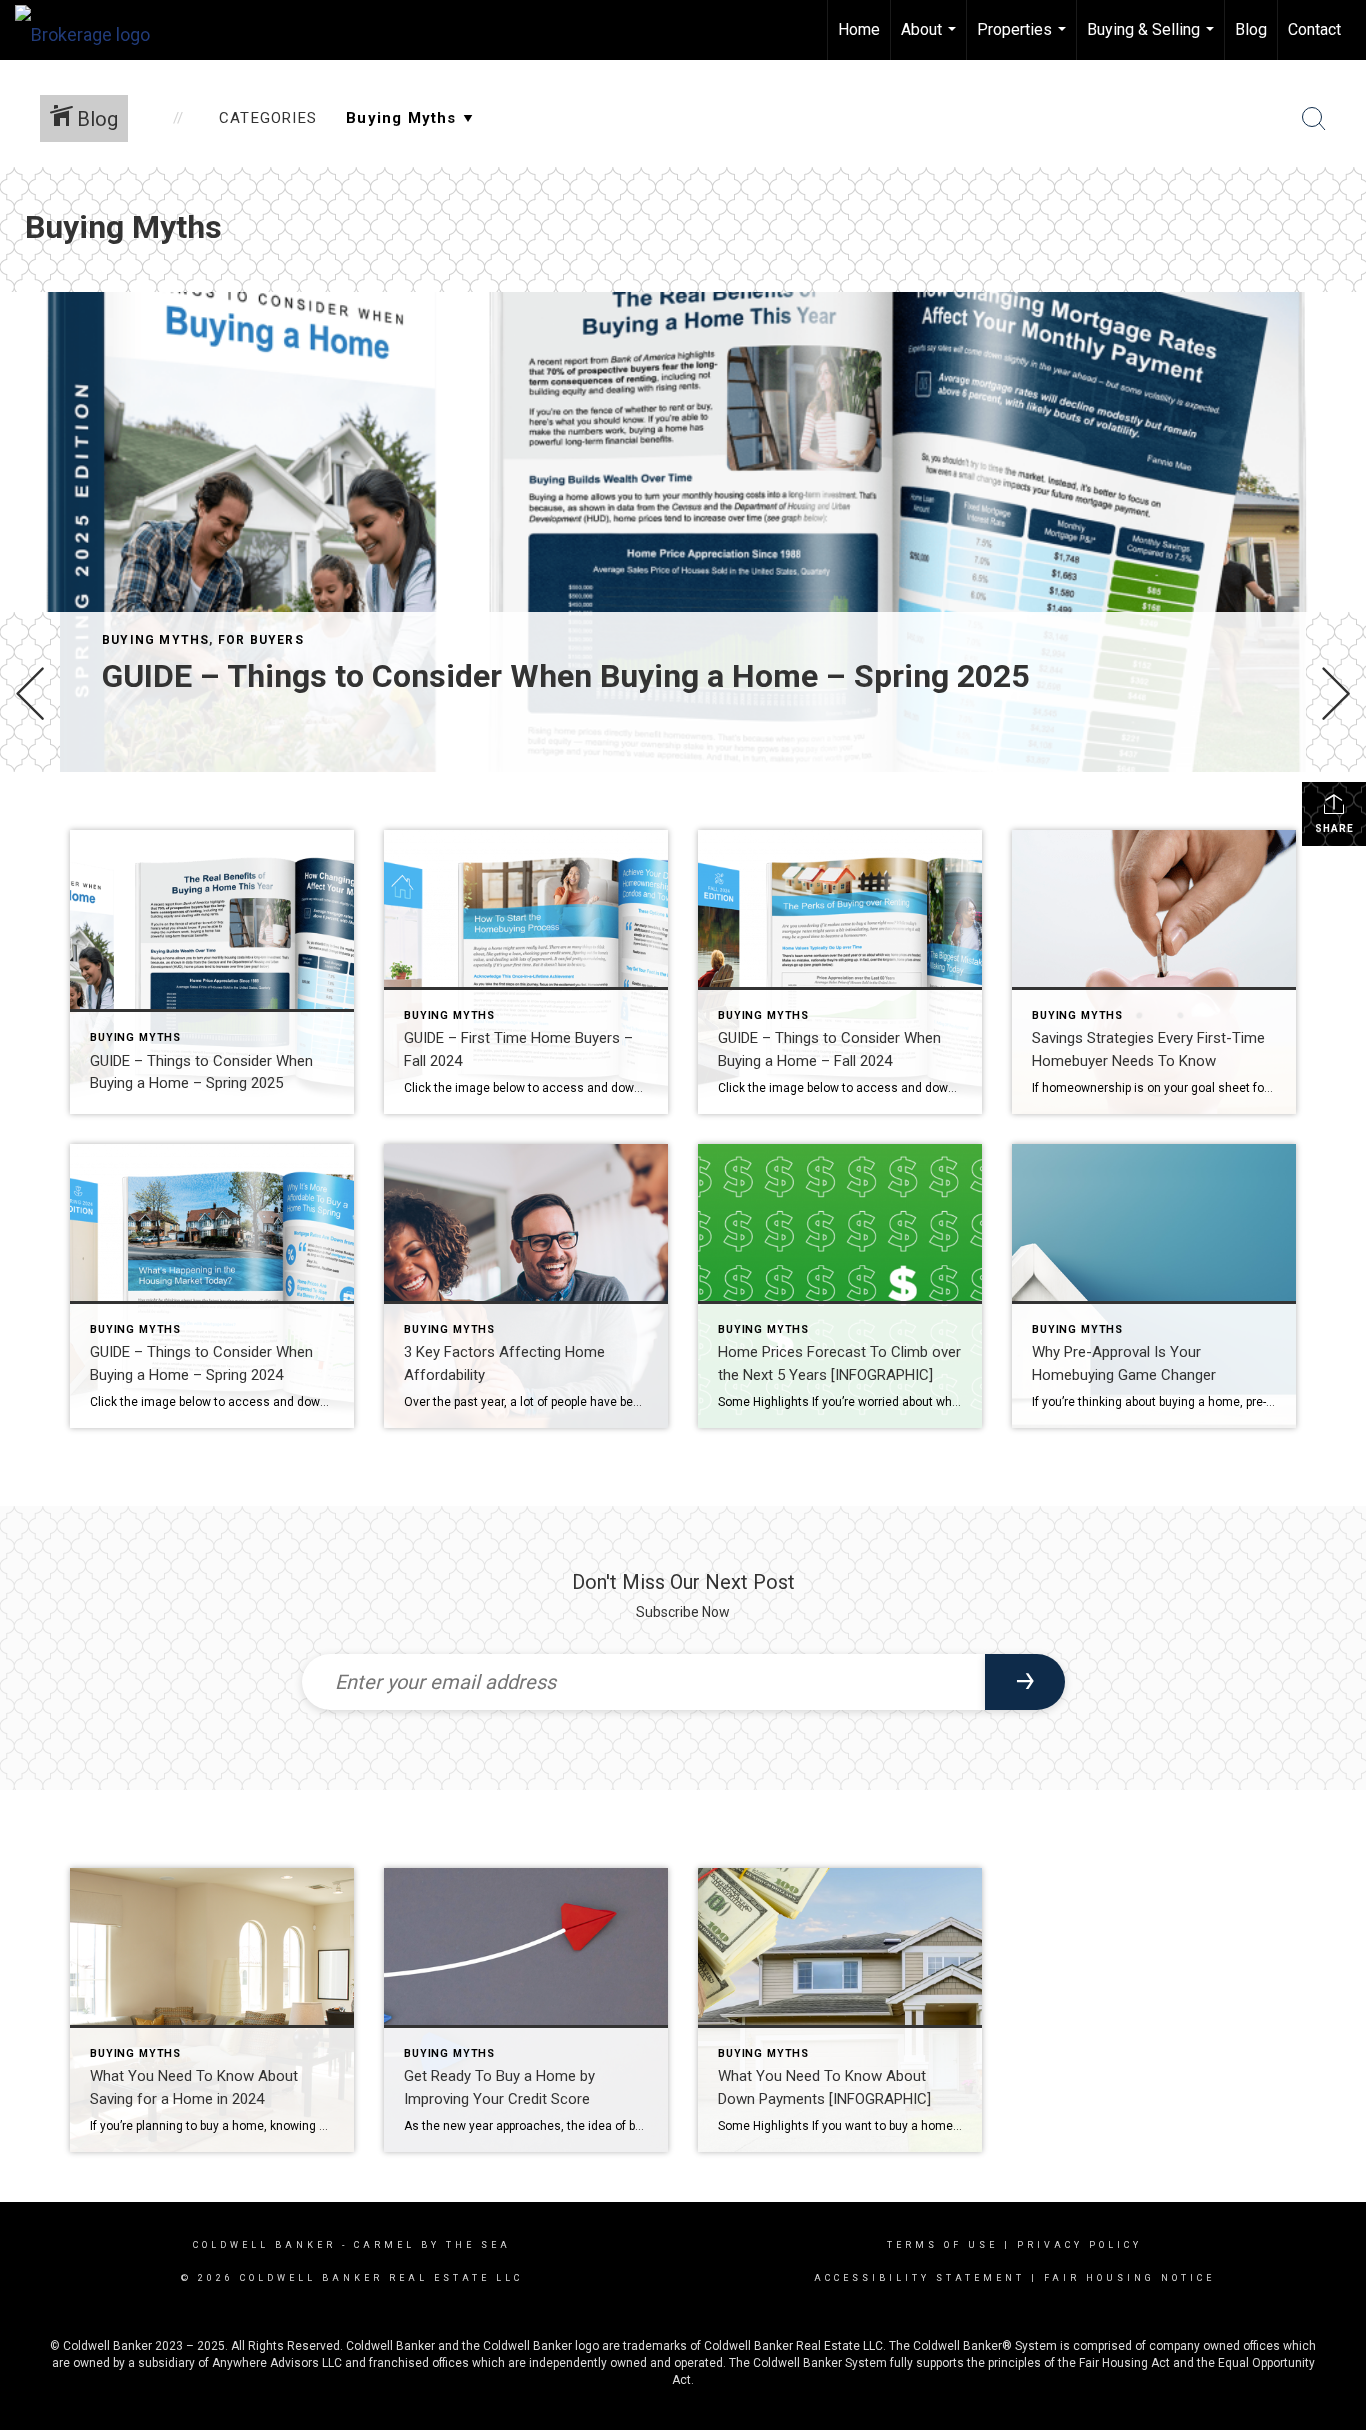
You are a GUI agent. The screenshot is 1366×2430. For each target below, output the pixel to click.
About (931, 40)
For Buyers (261, 640)
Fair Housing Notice (1129, 2278)
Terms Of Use (942, 2245)
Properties (1024, 40)
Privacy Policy (1079, 2245)
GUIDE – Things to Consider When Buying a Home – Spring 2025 (565, 676)
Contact (1314, 29)
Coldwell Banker (264, 2245)
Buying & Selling (1153, 40)
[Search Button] (1314, 119)
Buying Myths (155, 640)
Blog (1251, 29)
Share (1334, 828)
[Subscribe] (1025, 1682)
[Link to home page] (92, 30)
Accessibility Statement (919, 2278)
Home (859, 29)
